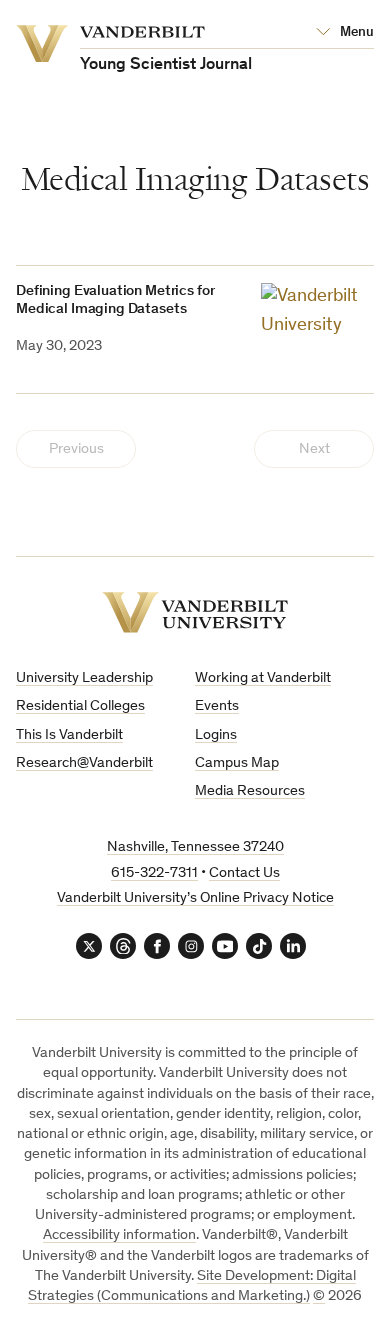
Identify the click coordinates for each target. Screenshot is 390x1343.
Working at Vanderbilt (263, 678)
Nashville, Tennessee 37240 (195, 847)
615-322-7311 (154, 873)
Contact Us (244, 873)
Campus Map (237, 763)
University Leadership (84, 678)
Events (217, 706)
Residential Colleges (80, 706)
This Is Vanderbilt (69, 735)
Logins (216, 735)
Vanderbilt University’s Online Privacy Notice (195, 898)
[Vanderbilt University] (195, 612)
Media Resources (250, 791)
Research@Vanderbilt (84, 763)
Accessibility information (119, 1235)
